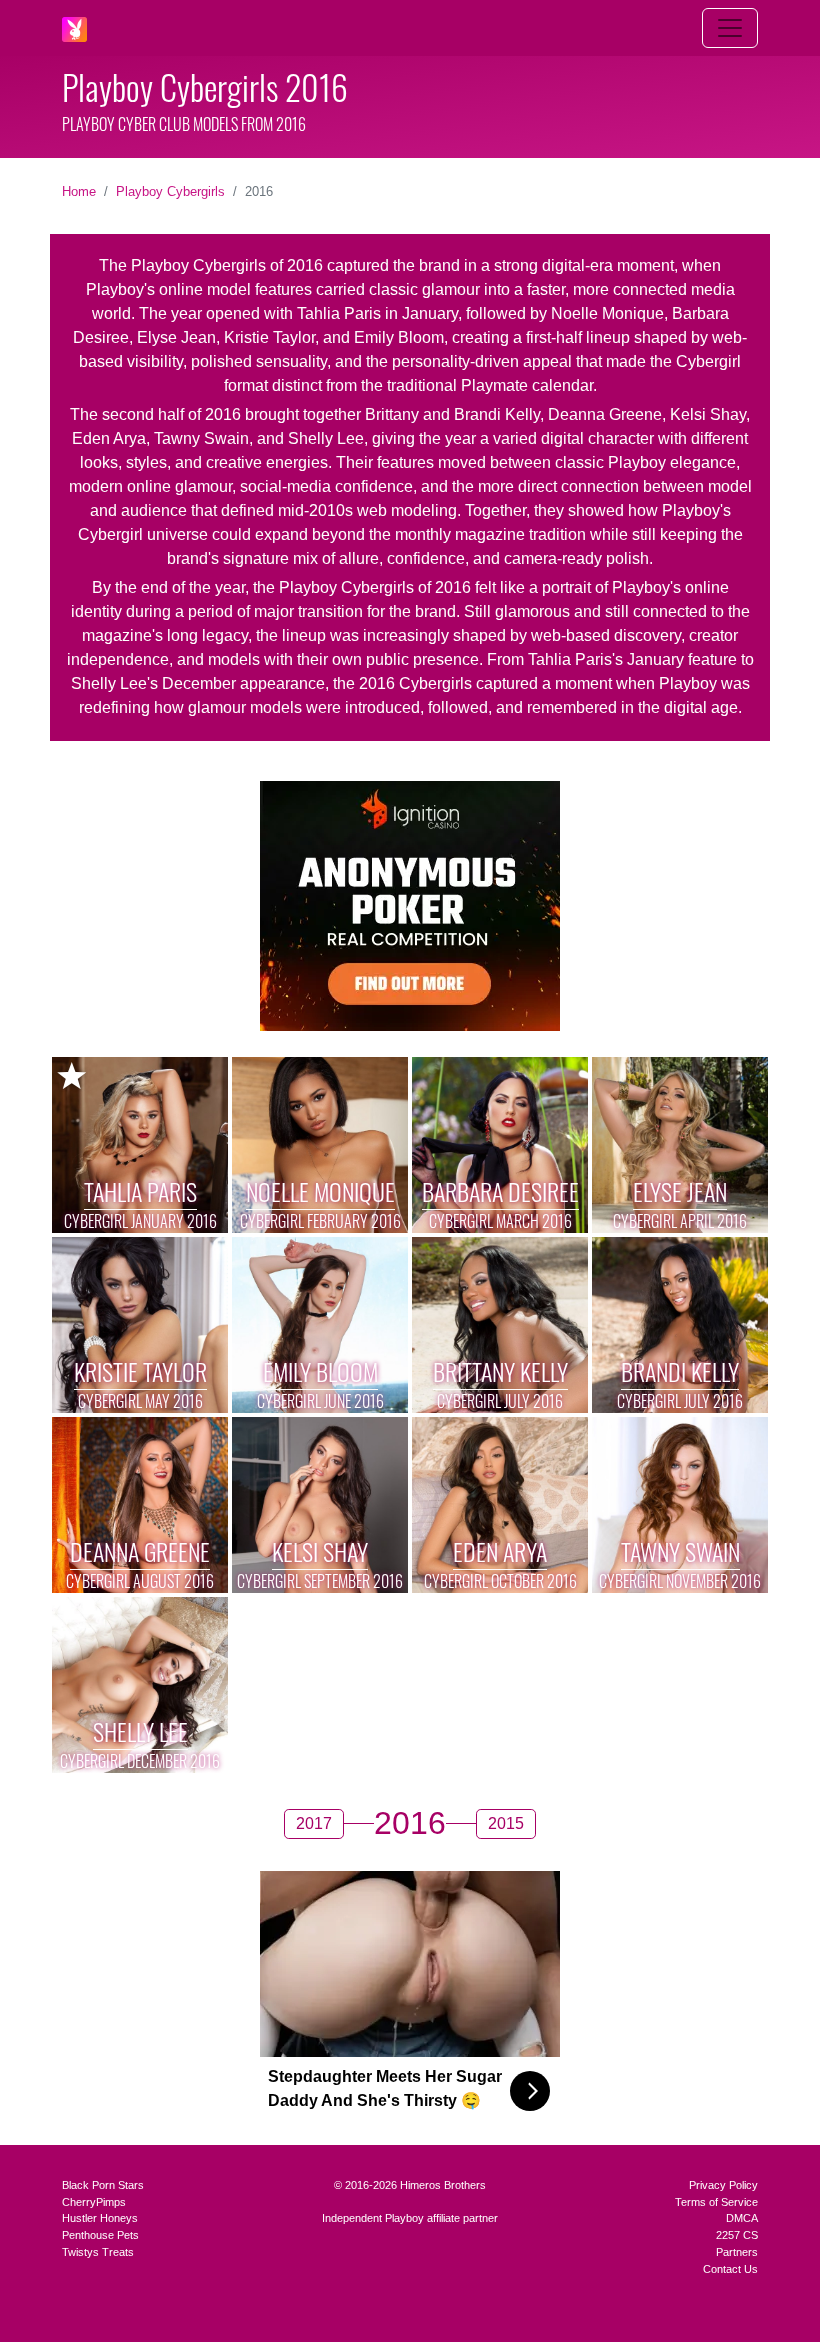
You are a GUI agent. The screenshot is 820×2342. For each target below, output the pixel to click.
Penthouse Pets (100, 2235)
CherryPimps (94, 2202)
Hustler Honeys (100, 2218)
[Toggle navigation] (730, 28)
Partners (737, 2252)
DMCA (742, 2218)
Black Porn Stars (103, 2185)
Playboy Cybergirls (170, 191)
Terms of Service (716, 2202)
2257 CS (737, 2235)
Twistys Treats (98, 2252)
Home (79, 191)
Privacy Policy (723, 2185)
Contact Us (730, 2269)
